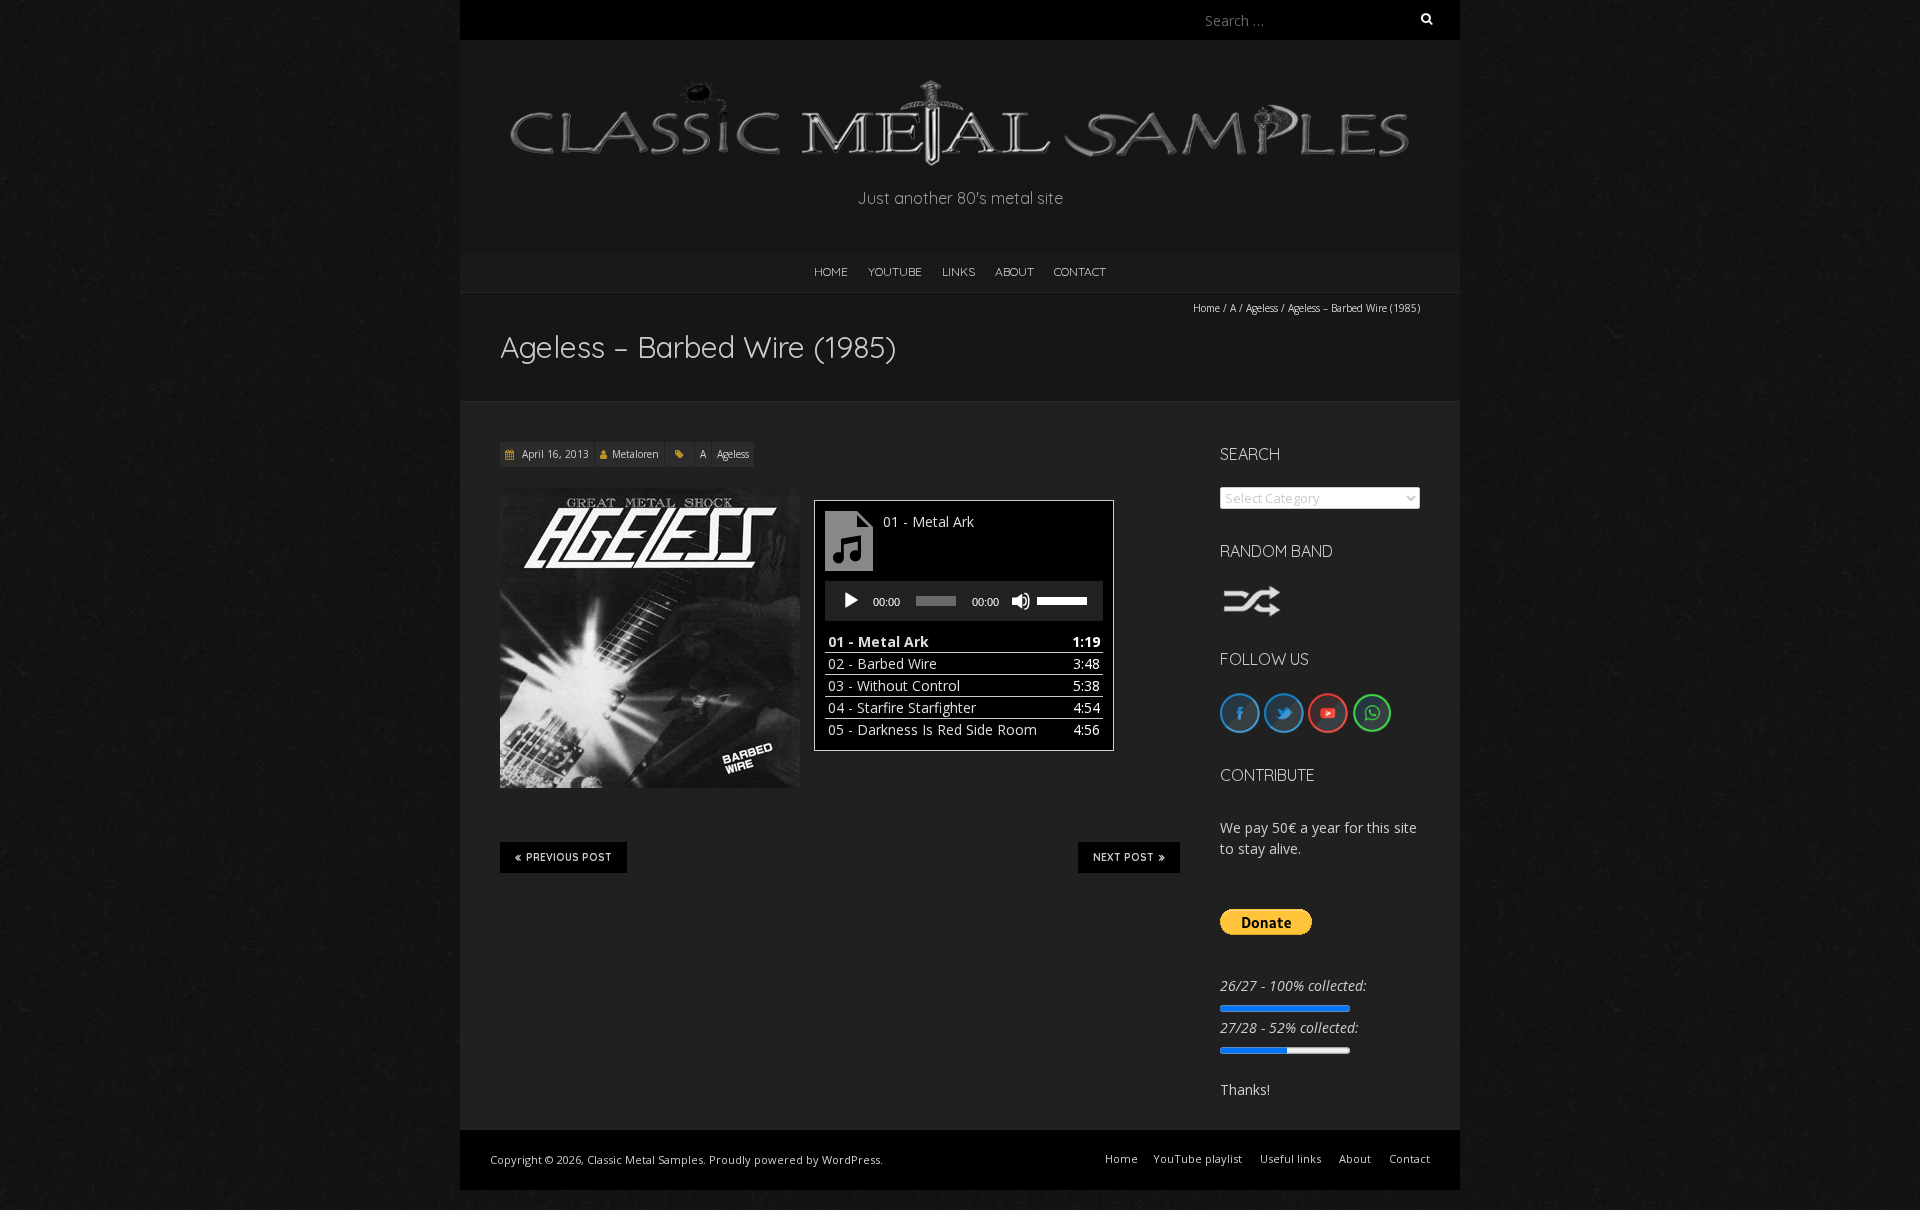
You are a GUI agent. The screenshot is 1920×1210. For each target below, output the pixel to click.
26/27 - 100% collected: (1293, 985)
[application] (964, 601)
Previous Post (569, 857)
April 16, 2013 (554, 454)
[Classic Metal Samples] (960, 89)
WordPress (851, 1159)
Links (958, 271)
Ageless (1262, 308)
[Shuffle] (1252, 594)
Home (1206, 308)
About (1014, 271)
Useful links (1290, 1158)
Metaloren (635, 454)
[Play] (851, 601)
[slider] (1065, 599)
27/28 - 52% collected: (1289, 1027)
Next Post (1123, 857)
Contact (1080, 271)
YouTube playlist (1197, 1158)
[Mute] (1021, 601)
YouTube (895, 271)
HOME (831, 271)
